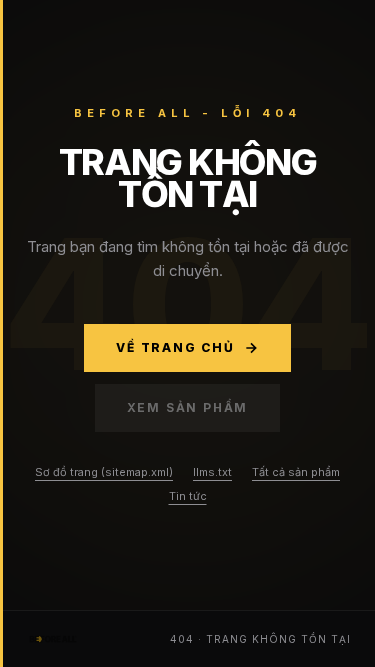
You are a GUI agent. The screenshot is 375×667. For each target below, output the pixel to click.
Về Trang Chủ (175, 347)
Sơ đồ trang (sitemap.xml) (104, 472)
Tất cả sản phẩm (296, 472)
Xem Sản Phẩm (188, 407)
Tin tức (188, 496)
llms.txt (212, 472)
